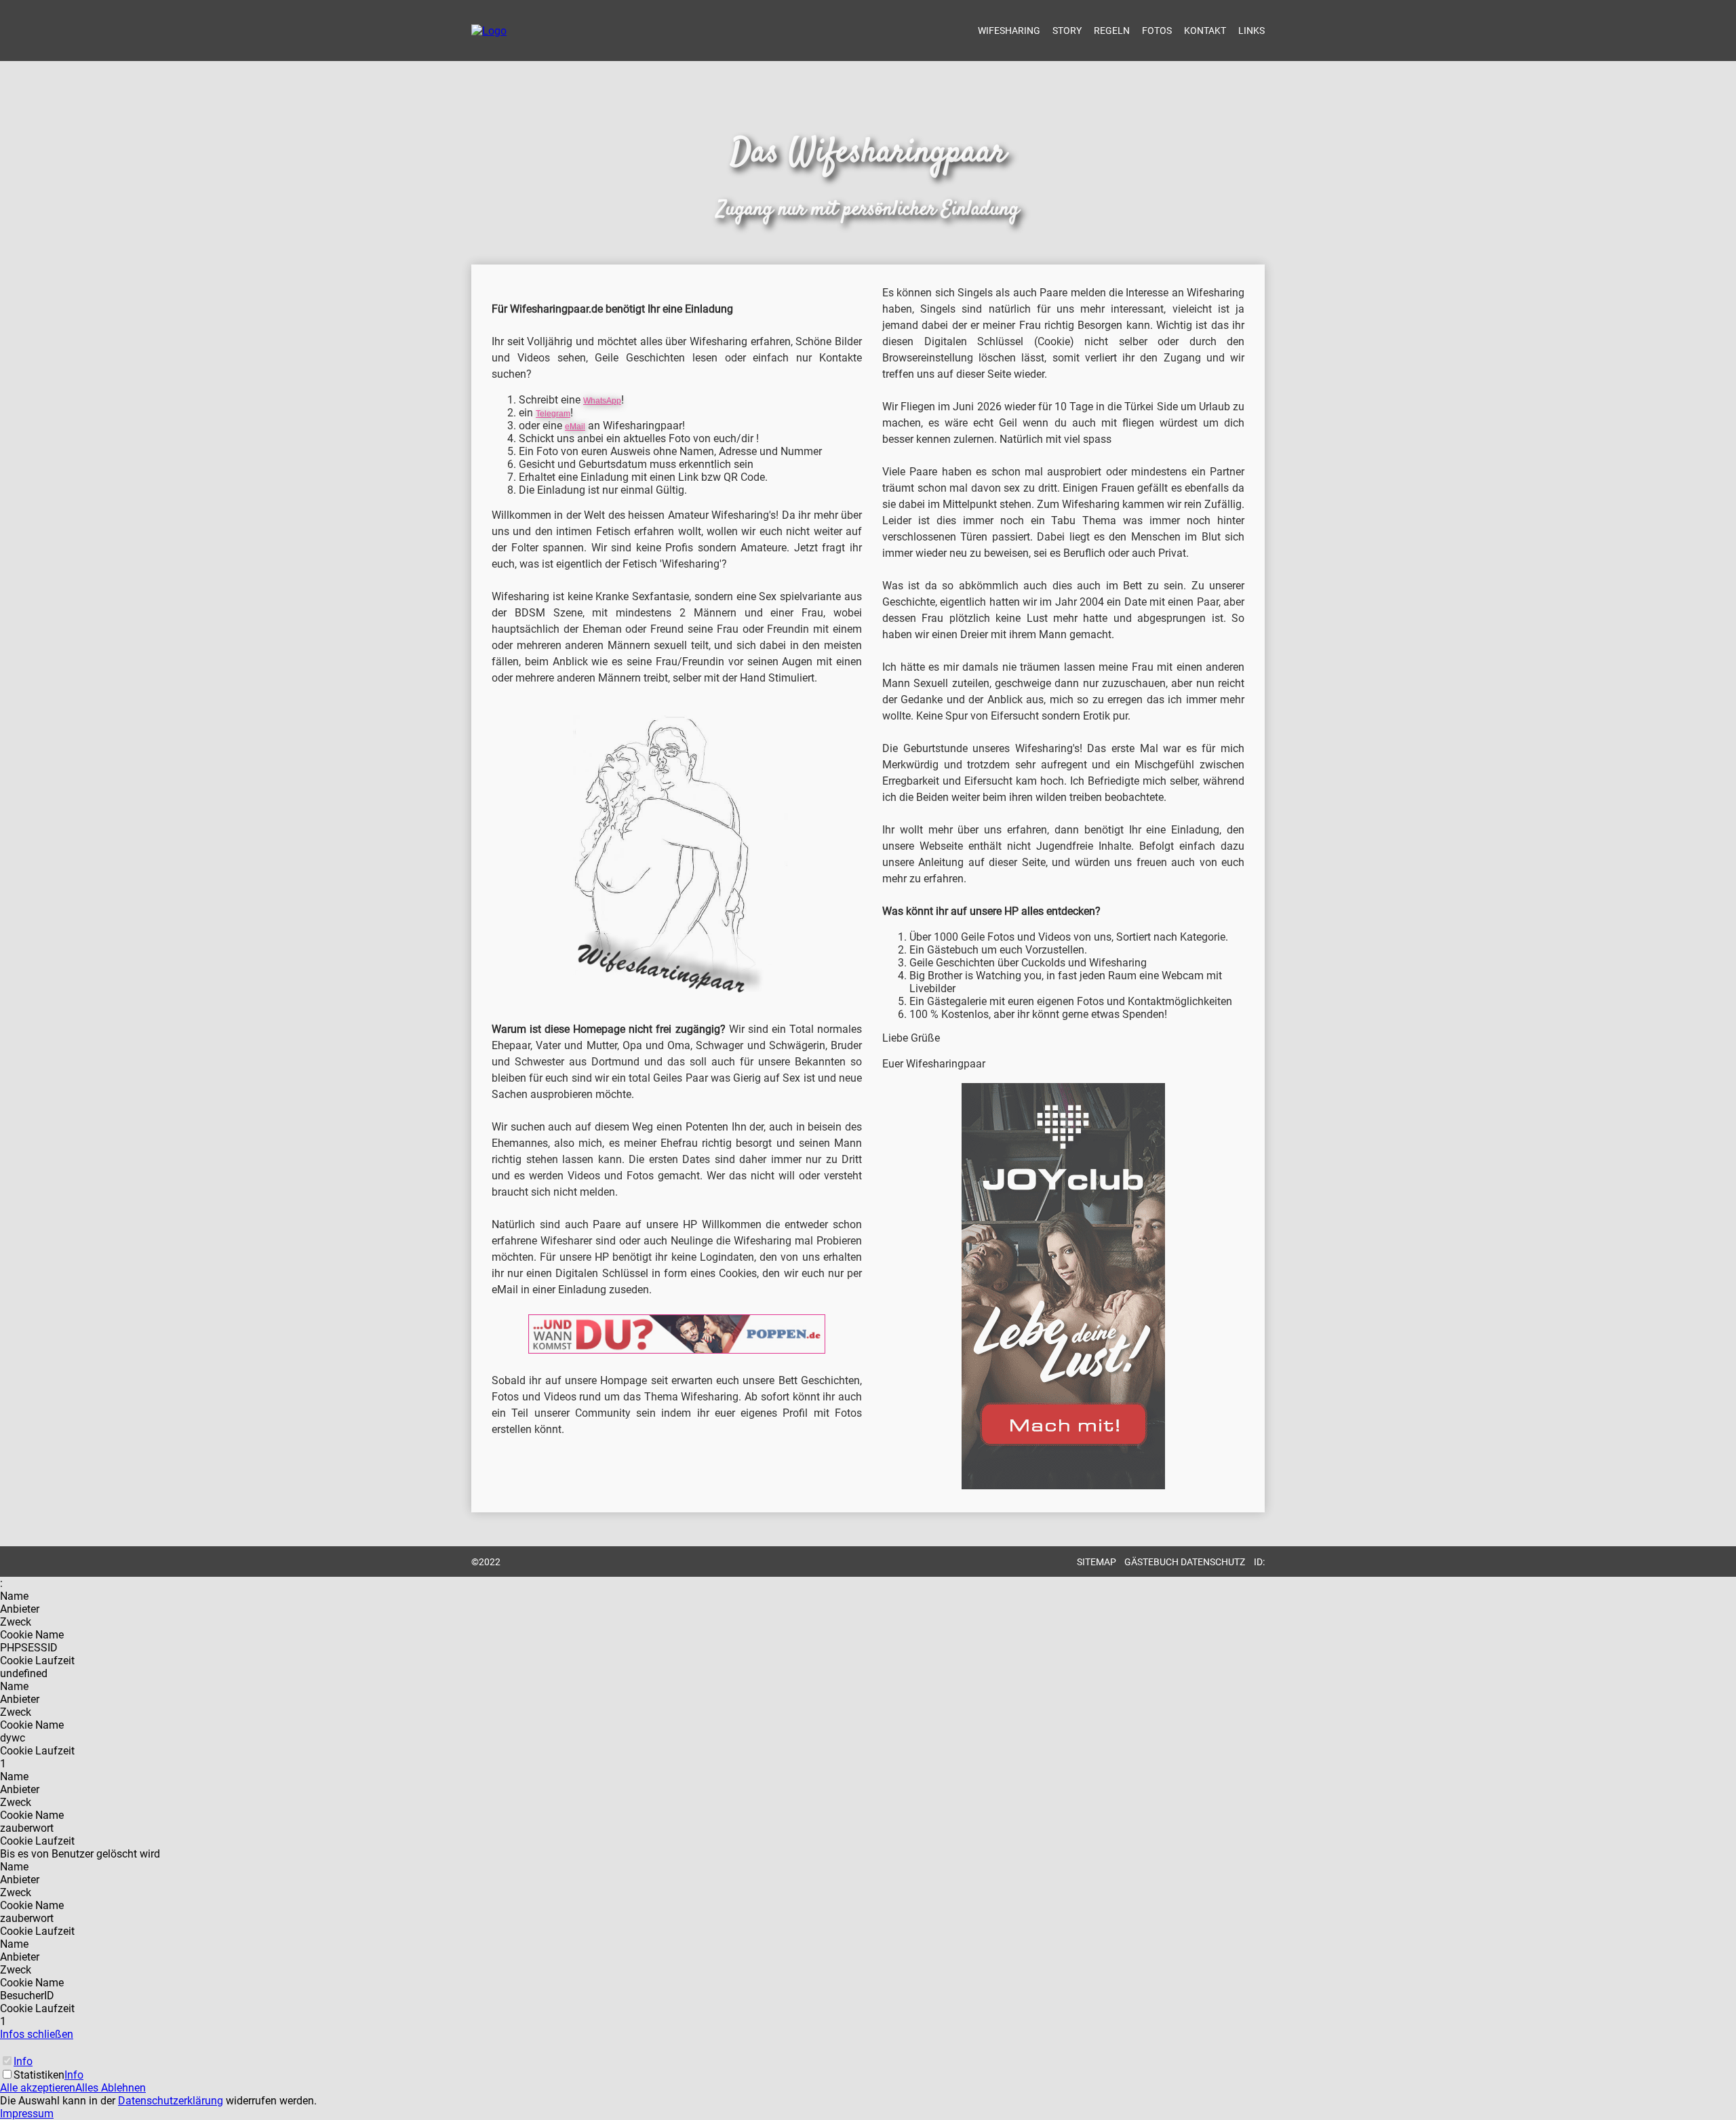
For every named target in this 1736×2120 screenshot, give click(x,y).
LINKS (1251, 31)
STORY (1067, 31)
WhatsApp (602, 401)
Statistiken (39, 2075)
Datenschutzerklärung (171, 2101)
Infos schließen (37, 2034)
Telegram (553, 414)
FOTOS (1157, 31)
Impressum (27, 2114)
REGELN (1112, 31)
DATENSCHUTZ (1213, 1562)
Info (23, 2061)
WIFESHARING (1009, 31)
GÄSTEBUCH (1151, 1562)
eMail (575, 427)
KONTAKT (1205, 31)
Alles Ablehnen (111, 2088)
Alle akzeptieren (38, 2088)
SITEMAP (1097, 1562)
